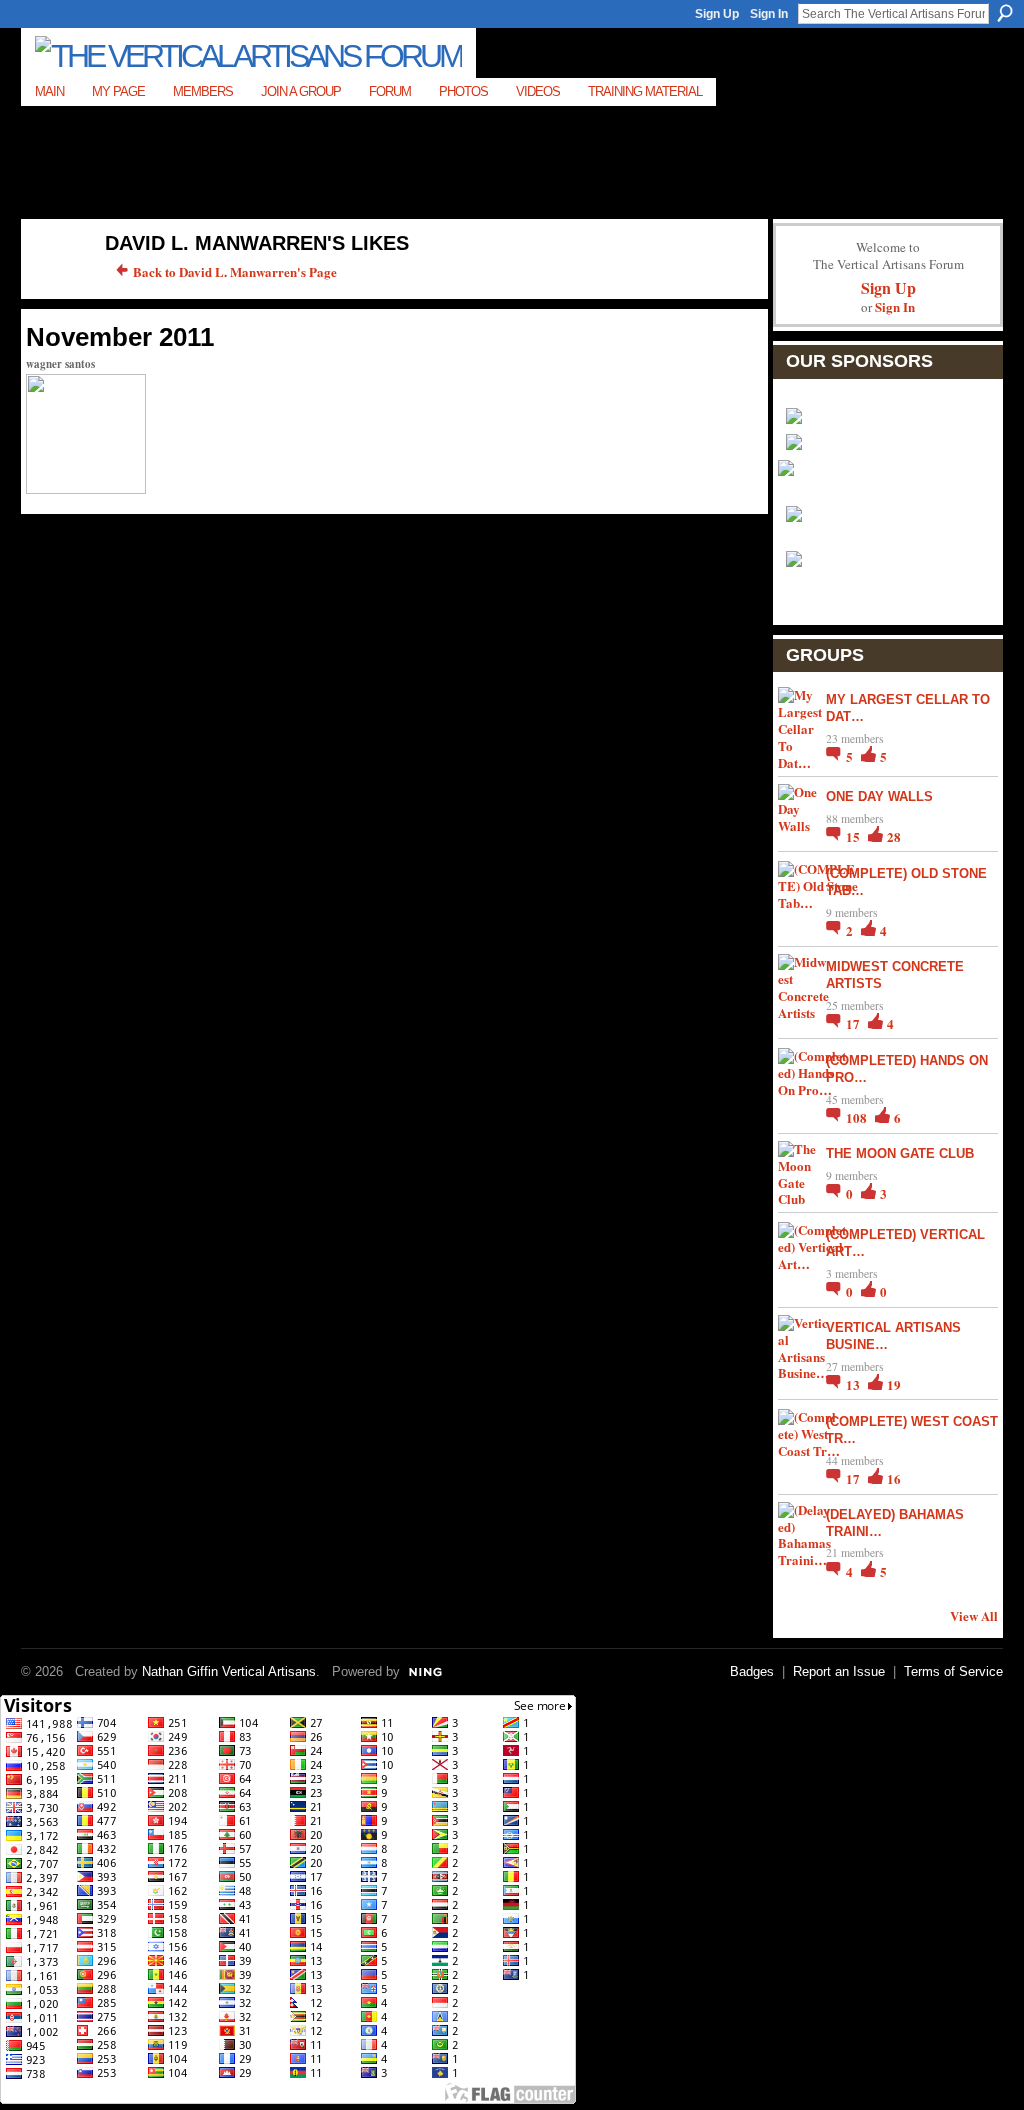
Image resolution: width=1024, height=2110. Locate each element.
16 (894, 1478)
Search (1005, 13)
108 (858, 1117)
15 (854, 836)
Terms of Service (953, 1671)
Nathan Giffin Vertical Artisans (229, 1671)
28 (894, 836)
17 (854, 1023)
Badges (752, 1671)
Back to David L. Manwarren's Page (235, 271)
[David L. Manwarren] (53, 285)
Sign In (769, 14)
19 (894, 1384)
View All (974, 1615)
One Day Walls (879, 796)
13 (854, 1384)
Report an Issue (839, 1671)
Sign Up (717, 14)
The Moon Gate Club (900, 1153)
